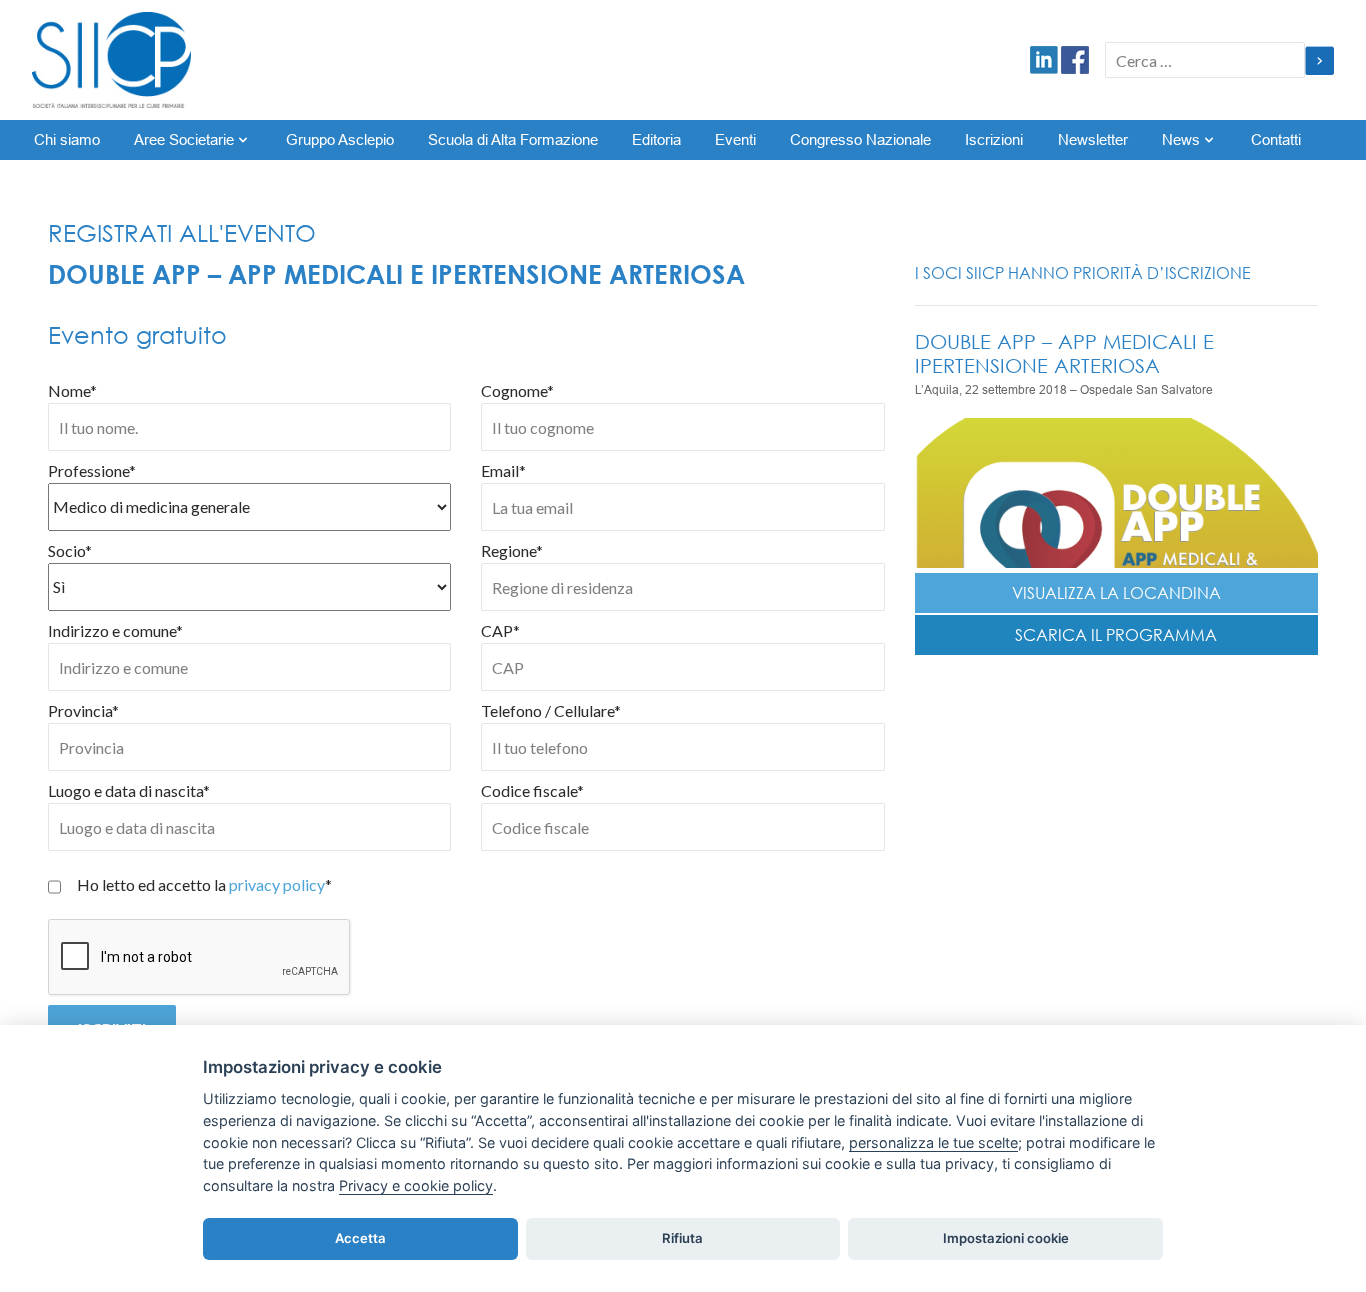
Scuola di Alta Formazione (513, 140)
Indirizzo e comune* (115, 630)
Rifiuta (682, 1238)
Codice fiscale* (532, 790)
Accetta (360, 1238)
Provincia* (83, 710)
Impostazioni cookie (1006, 1238)
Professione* (92, 470)
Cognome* (517, 390)
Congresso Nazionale (860, 140)
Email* (503, 470)
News (1181, 140)
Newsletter (1093, 140)
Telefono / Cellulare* (551, 710)
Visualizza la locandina (1116, 593)
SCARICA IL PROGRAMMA (1116, 635)
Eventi (735, 140)
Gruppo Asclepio (340, 140)
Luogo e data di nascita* (129, 790)
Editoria (656, 140)
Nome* (72, 390)
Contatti (1276, 140)
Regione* (512, 550)
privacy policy (277, 884)
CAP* (500, 630)
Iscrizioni (994, 140)
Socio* (70, 550)
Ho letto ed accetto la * (204, 884)
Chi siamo (67, 140)
